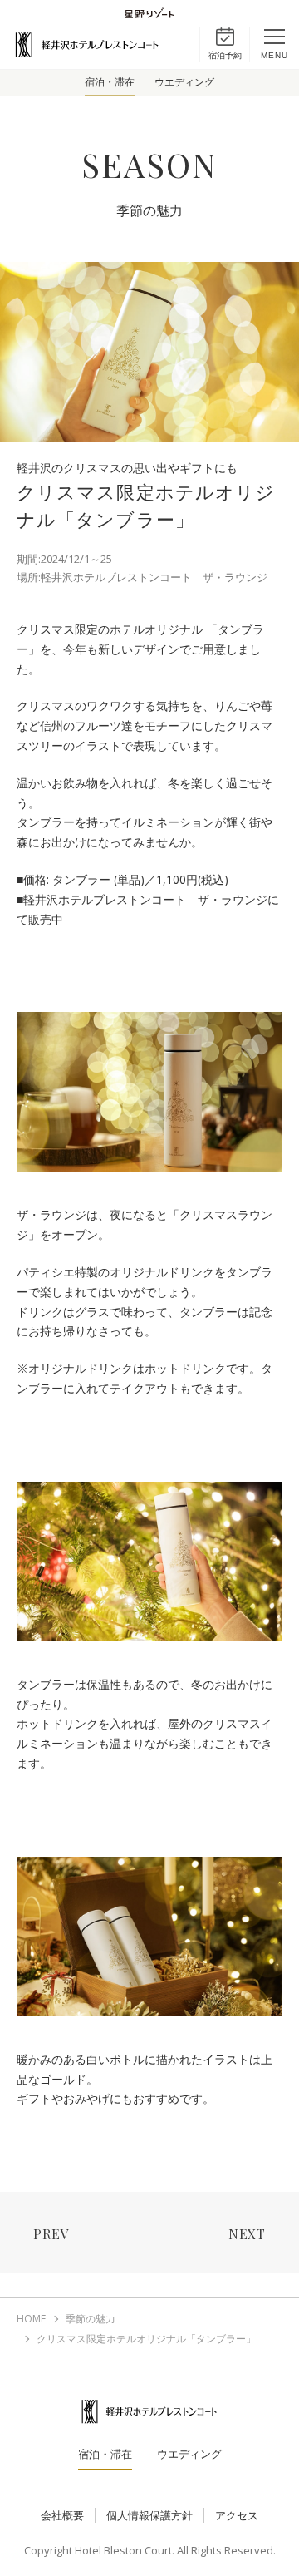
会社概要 (62, 2515)
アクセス (237, 2515)
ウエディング (184, 82)
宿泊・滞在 (110, 82)
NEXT (247, 2234)
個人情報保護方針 (149, 2515)
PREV (51, 2234)
